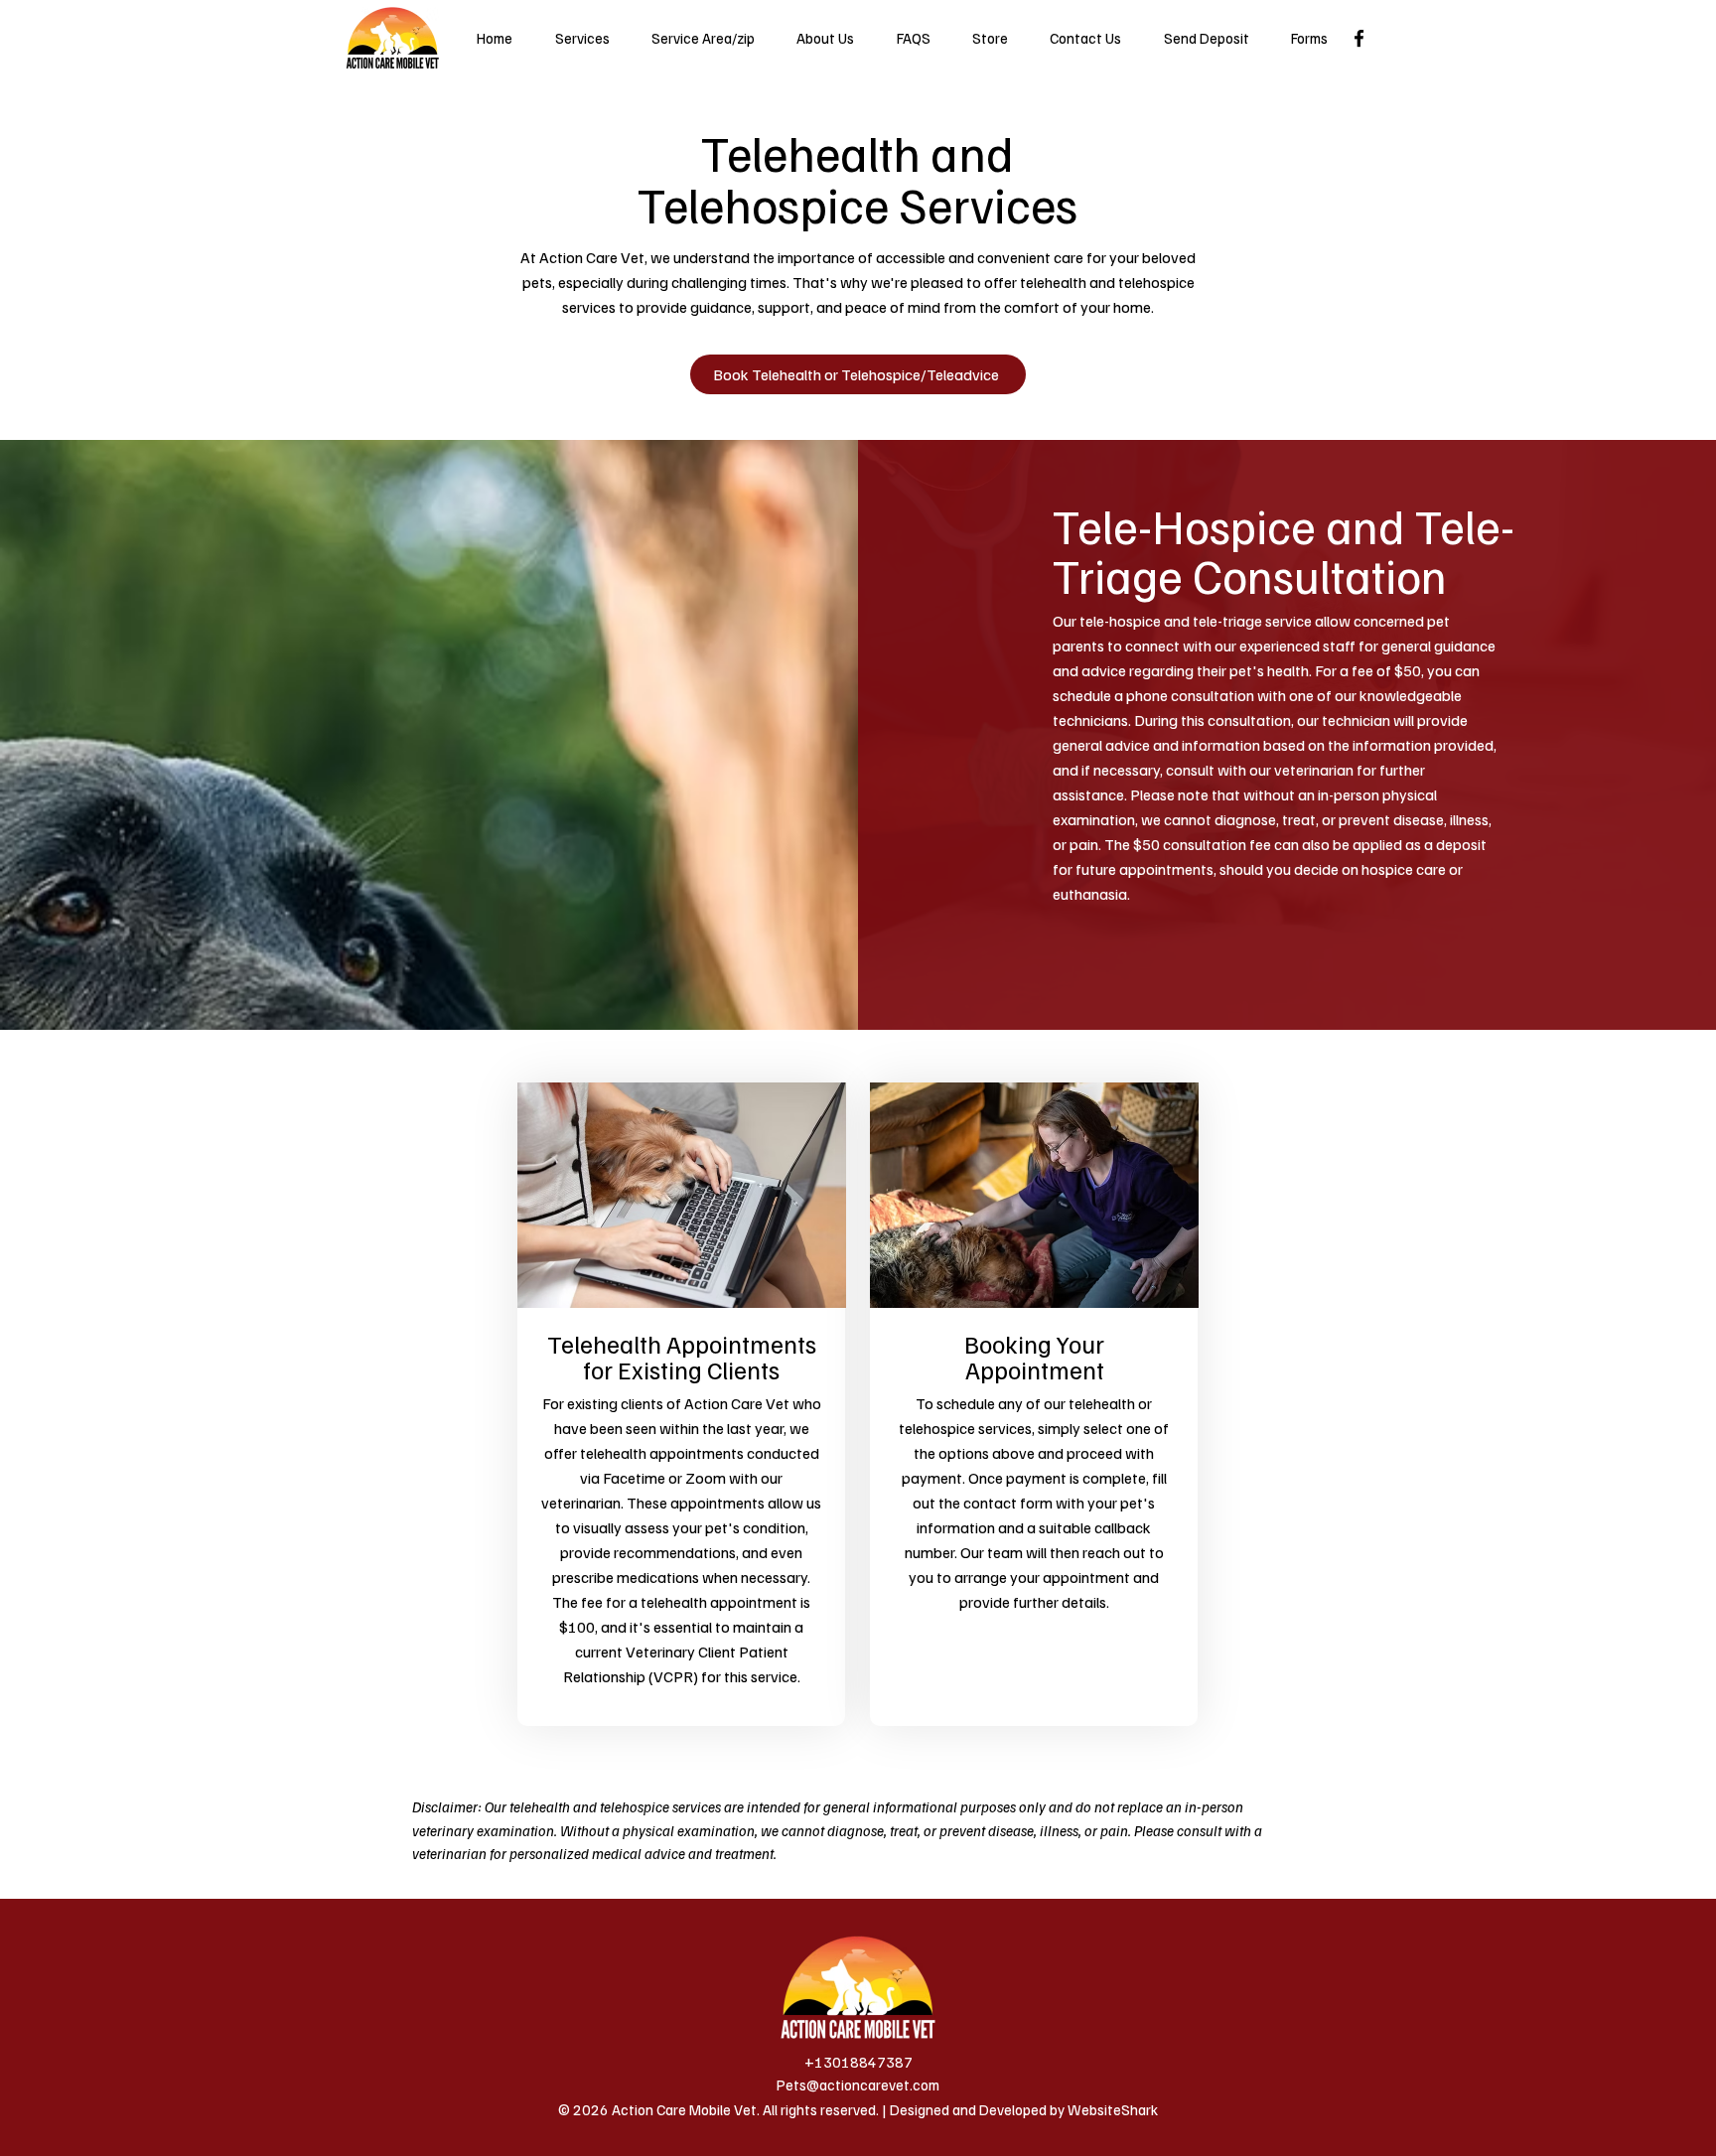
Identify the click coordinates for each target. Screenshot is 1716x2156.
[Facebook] (1359, 38)
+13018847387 (858, 2062)
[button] (1309, 38)
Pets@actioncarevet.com (858, 2084)
